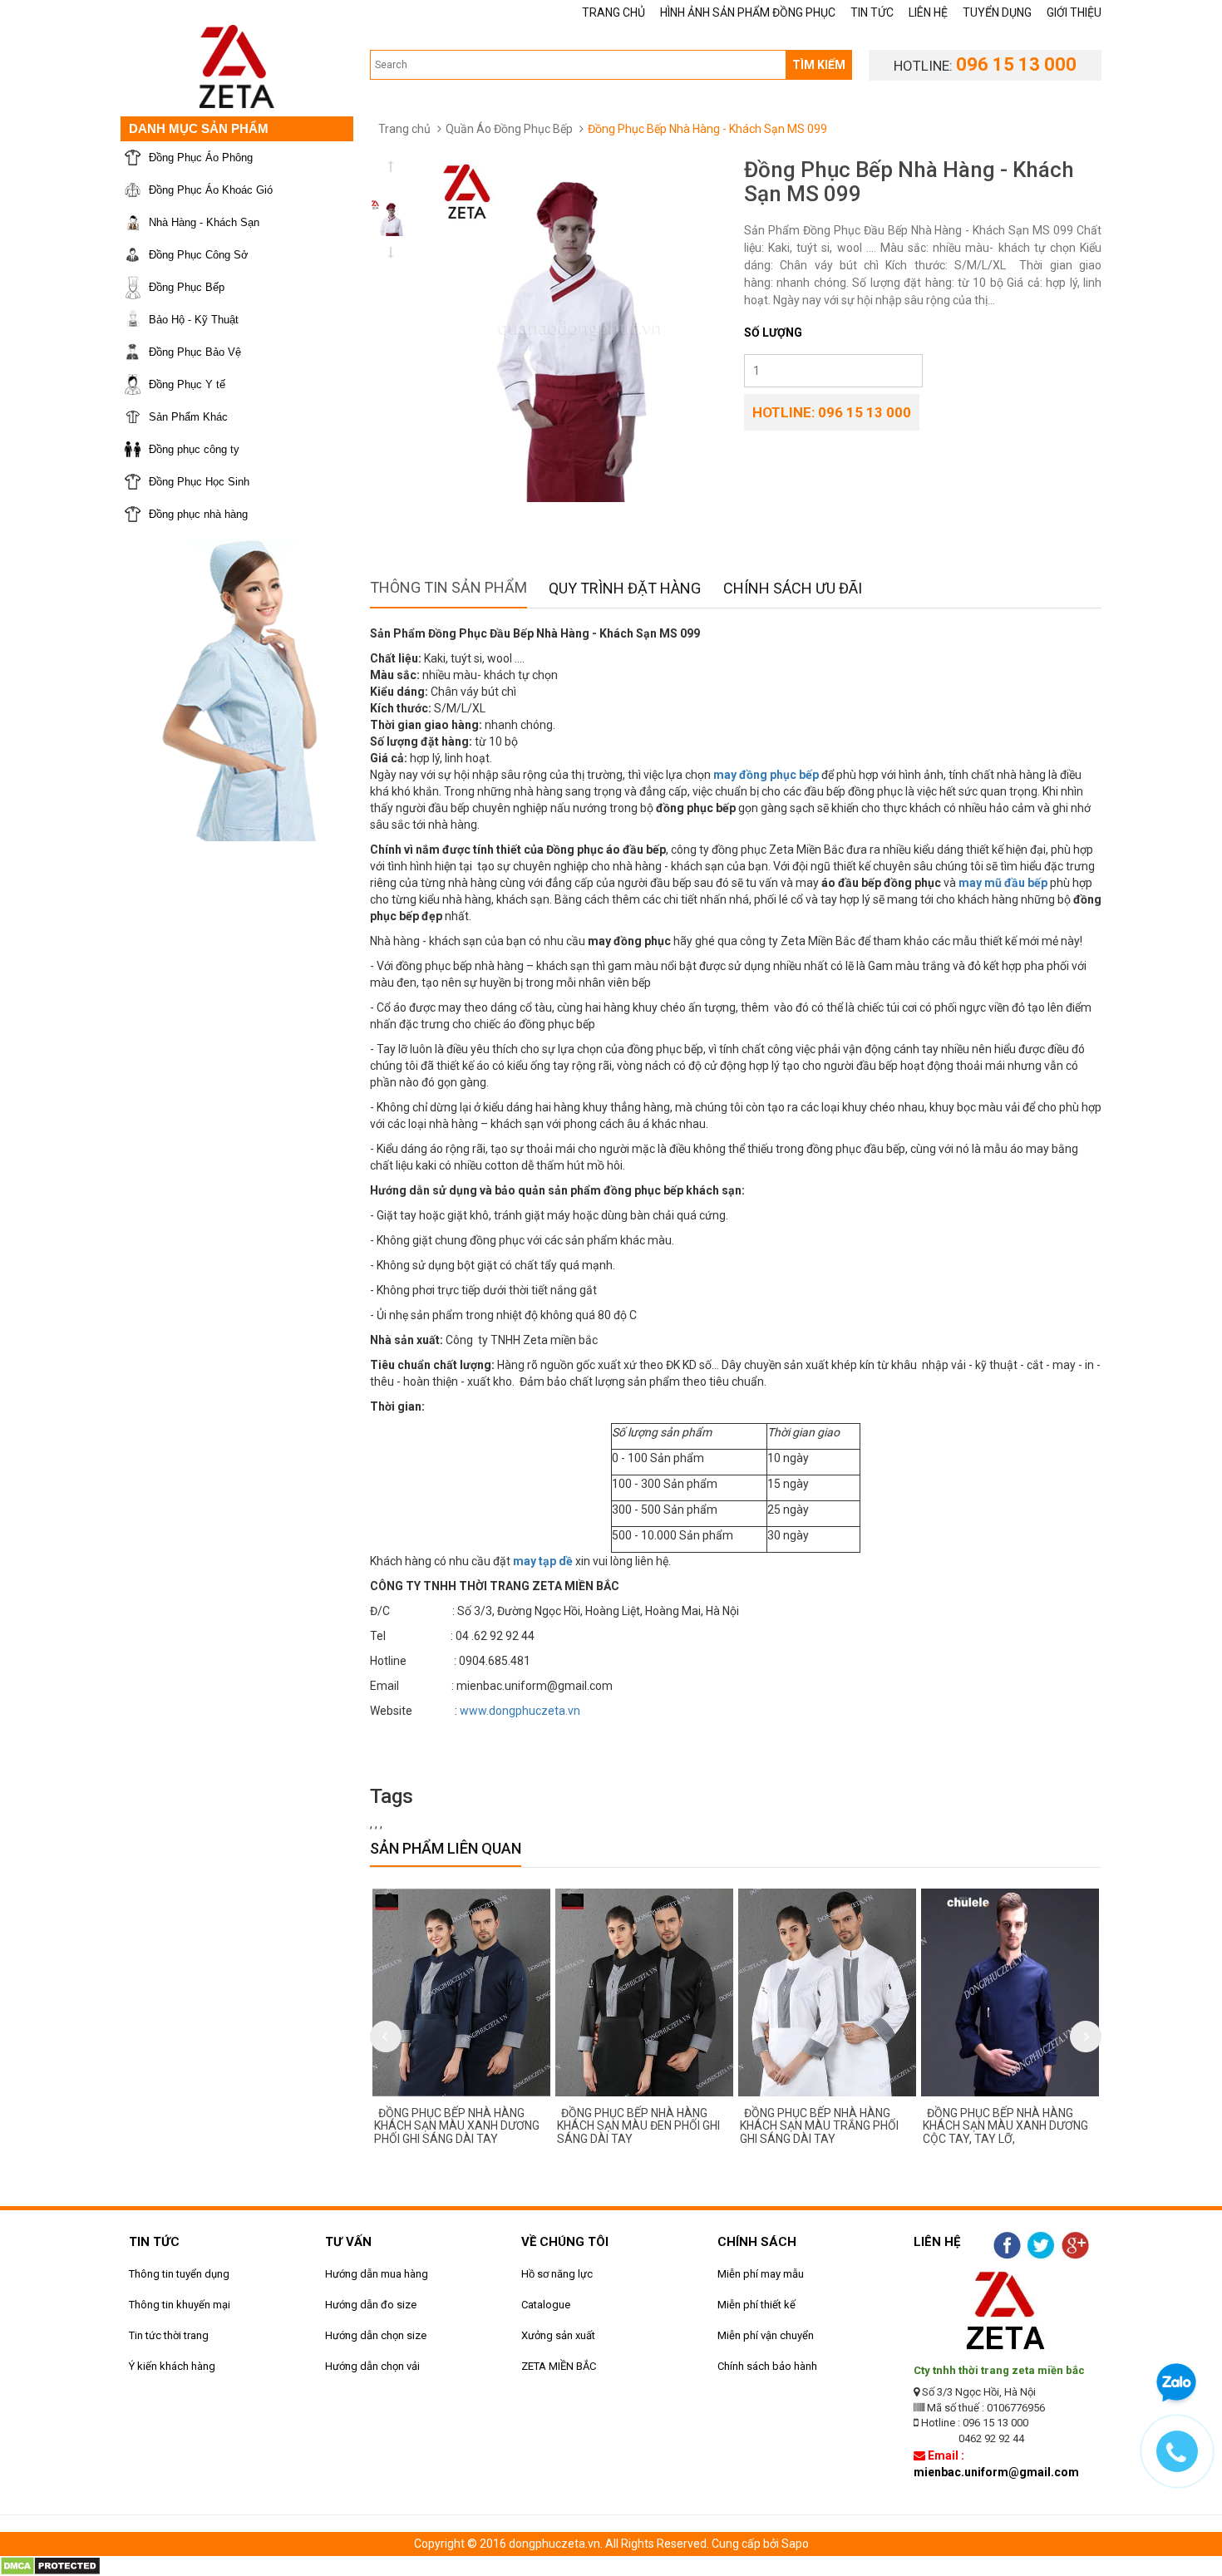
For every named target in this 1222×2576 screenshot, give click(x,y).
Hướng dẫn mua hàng (377, 2274)
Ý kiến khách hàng (172, 2366)
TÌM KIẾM (819, 65)
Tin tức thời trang (169, 2335)
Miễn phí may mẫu (761, 2274)
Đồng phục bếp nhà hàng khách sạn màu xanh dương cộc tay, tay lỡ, (965, 2126)
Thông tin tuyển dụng (179, 2274)
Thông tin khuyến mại (180, 2305)
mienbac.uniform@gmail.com (996, 2472)
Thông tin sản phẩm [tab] (448, 587)
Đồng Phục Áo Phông (201, 158)
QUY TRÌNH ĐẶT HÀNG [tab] (625, 588)
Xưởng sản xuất (558, 2335)
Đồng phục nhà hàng (198, 514)
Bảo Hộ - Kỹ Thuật (194, 320)
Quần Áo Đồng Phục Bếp (509, 129)
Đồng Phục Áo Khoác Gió (211, 190)
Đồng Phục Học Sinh (199, 482)
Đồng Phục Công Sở (199, 255)
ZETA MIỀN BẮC (559, 2366)
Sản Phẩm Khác (188, 417)
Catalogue (546, 2305)
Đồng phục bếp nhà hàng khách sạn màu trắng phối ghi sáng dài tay (779, 2126)
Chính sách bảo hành (767, 2366)
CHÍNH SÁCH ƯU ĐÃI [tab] (793, 588)
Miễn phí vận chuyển (766, 2335)
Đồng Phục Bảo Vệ (195, 352)
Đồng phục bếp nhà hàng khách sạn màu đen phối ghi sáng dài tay (598, 2126)
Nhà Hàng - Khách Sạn (204, 222)
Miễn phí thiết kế (756, 2305)
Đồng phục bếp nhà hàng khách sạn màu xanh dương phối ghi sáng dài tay (416, 2126)
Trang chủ (404, 129)
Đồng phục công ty (194, 449)
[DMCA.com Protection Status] (50, 2564)
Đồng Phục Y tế (187, 384)
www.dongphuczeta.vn (520, 1711)
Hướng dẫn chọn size (376, 2335)
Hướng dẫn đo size (371, 2305)
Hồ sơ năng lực (557, 2274)
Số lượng (773, 332)
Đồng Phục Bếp (187, 287)
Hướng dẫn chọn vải (372, 2366)
